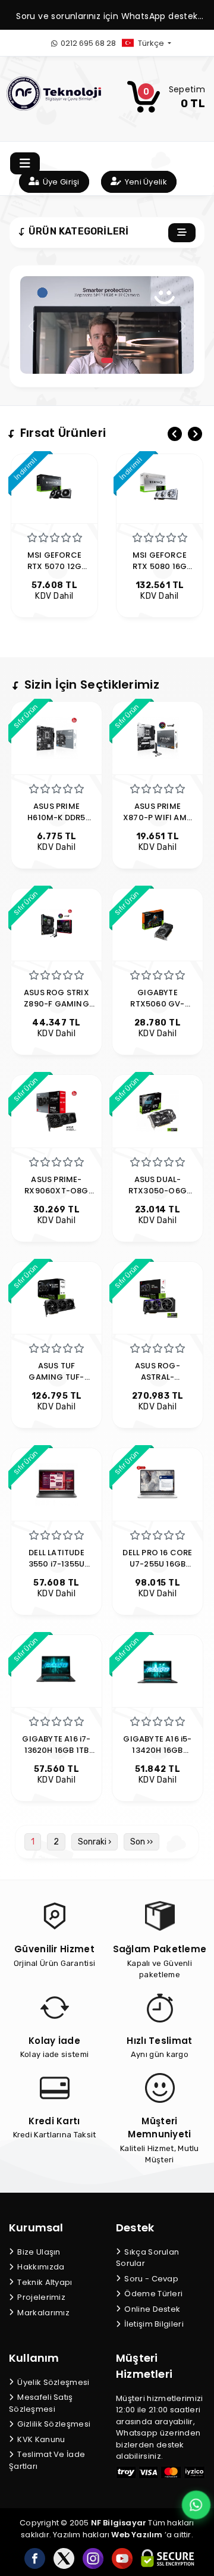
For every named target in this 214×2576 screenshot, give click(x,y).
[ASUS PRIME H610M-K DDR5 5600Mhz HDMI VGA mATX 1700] (56, 737)
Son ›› (141, 1842)
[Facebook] (35, 2558)
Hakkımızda (40, 2267)
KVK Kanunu (40, 2439)
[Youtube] (122, 2558)
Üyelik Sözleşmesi (52, 2382)
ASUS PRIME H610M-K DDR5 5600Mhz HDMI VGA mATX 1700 (56, 823)
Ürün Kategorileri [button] (77, 231)
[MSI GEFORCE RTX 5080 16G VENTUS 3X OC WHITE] (59, 489)
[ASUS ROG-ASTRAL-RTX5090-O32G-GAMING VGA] (158, 1297)
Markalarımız (43, 2313)
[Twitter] (64, 2558)
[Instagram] (93, 2558)
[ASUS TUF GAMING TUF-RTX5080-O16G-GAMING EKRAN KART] (56, 1297)
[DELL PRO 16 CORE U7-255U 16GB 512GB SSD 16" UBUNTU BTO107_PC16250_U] (158, 1484)
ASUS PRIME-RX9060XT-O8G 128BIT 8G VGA (56, 1191)
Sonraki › (95, 1842)
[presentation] (175, 434)
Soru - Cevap (150, 2279)
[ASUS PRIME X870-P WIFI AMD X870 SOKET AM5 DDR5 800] (158, 737)
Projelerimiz (40, 2297)
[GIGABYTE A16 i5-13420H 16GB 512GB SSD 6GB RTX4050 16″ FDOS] (158, 1670)
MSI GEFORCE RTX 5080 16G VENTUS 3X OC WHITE (59, 572)
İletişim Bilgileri (153, 2324)
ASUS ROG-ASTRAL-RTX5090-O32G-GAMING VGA (158, 1383)
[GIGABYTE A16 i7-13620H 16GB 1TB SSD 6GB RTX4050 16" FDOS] (56, 1670)
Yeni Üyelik (145, 182)
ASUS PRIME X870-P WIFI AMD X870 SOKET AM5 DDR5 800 (158, 823)
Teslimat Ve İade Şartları (47, 2460)
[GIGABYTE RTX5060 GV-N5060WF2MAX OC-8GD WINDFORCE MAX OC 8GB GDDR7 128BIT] (158, 924)
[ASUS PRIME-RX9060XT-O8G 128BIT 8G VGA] (56, 1110)
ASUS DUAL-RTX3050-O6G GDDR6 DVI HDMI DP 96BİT (158, 1196)
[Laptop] (107, 360)
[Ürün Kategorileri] (182, 233)
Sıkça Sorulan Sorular (147, 2258)
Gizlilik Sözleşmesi (53, 2424)
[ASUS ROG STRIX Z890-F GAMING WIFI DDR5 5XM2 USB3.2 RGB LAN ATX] (56, 924)
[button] (156, 43)
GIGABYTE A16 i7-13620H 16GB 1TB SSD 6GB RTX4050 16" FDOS (57, 1756)
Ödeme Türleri (152, 2294)
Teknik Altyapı (44, 2282)
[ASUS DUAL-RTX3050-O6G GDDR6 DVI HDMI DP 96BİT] (158, 1110)
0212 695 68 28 (87, 43)
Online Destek (151, 2309)
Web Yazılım (137, 2535)
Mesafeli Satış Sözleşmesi (41, 2403)
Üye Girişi (60, 182)
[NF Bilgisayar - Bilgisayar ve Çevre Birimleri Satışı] (54, 93)
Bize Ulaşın (38, 2252)
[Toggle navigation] (25, 163)
